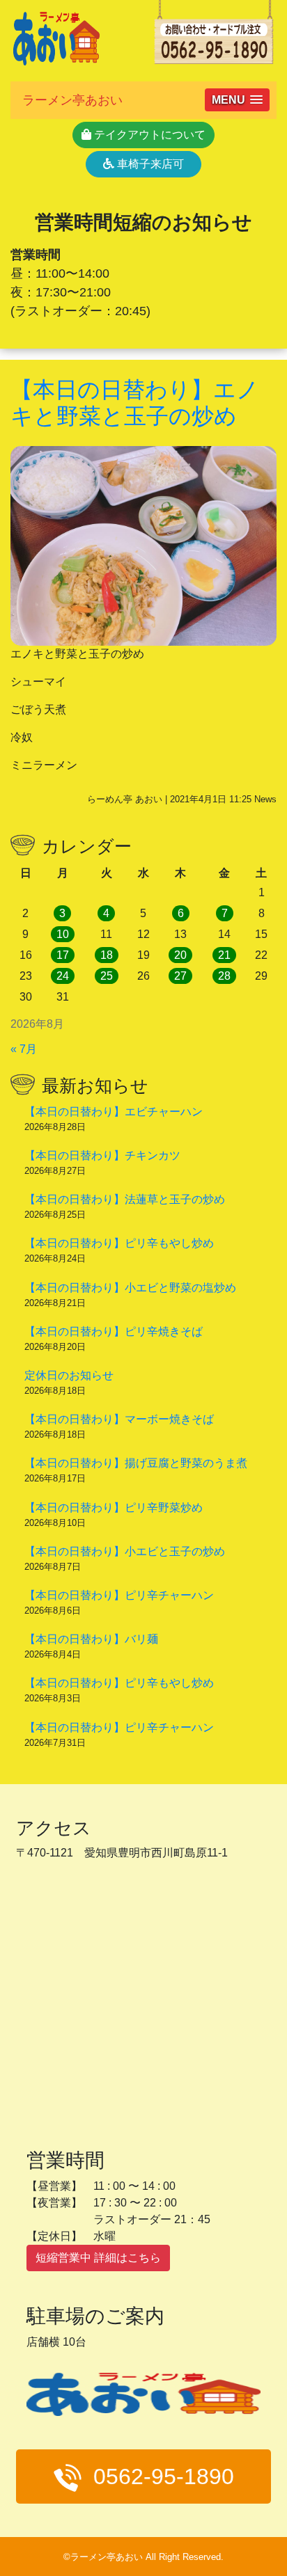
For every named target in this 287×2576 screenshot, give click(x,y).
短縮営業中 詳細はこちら (98, 2258)
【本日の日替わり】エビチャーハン (114, 1112)
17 (63, 955)
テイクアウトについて (148, 135)
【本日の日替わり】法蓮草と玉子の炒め (125, 1199)
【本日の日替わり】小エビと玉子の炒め (125, 1551)
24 (63, 976)
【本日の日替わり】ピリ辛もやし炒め (119, 1243)
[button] (237, 100)
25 (107, 976)
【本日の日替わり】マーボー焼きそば (119, 1419)
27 (180, 976)
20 (180, 955)
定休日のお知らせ (69, 1375)
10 (63, 934)
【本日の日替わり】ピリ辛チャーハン (119, 1595)
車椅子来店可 (149, 164)
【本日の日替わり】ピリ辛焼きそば (114, 1331)
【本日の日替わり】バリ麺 (91, 1639)
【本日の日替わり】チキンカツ (102, 1155)
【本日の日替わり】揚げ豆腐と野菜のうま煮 (136, 1463)
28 (224, 976)
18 (107, 955)
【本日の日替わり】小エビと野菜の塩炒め (130, 1288)
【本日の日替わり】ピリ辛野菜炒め (114, 1508)
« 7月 (24, 1049)
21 (224, 955)
